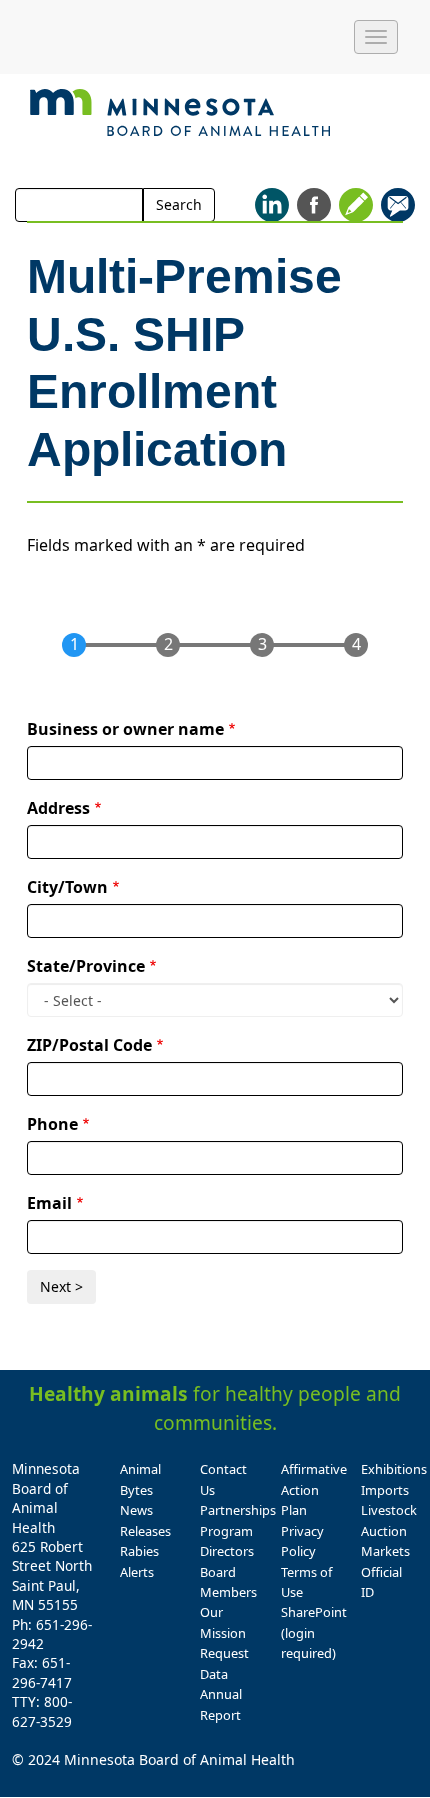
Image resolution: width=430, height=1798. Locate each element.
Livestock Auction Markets (389, 1530)
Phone (52, 1124)
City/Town (67, 887)
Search (179, 204)
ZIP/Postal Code (89, 1045)
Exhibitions (394, 1469)
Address (58, 808)
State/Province (86, 966)
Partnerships (238, 1510)
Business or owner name (125, 729)
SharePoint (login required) (314, 1632)
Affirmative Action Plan (314, 1489)
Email (49, 1203)
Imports (385, 1490)
